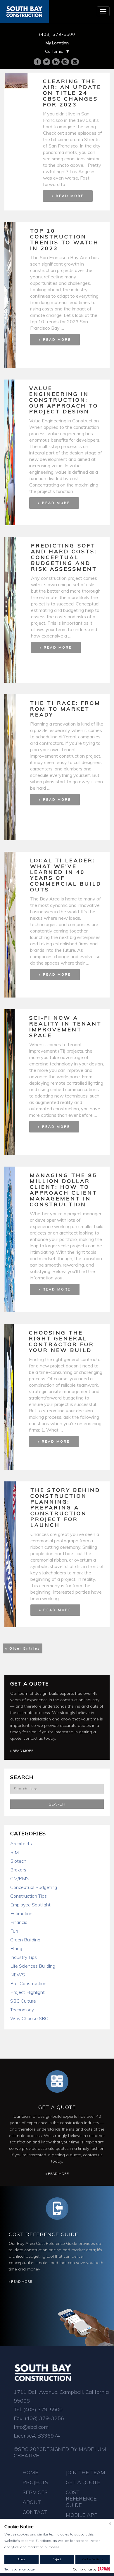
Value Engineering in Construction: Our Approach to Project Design (64, 400)
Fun (14, 1931)
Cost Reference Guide (44, 2234)
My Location (57, 43)
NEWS (18, 1975)
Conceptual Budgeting (34, 1887)
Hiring (16, 1948)
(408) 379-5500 (57, 34)
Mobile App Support (82, 2518)
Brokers (18, 1870)
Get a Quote (30, 1684)
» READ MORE (68, 196)
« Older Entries (23, 1648)
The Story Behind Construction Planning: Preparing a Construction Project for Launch (65, 1508)
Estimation (21, 1913)
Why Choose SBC (29, 2018)
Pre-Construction (28, 1983)
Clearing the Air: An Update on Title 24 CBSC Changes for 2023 (72, 93)
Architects (21, 1843)
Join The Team (85, 2472)
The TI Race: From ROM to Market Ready (65, 709)
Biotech (18, 1861)
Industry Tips (24, 1957)
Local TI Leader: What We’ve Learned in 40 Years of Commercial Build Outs (66, 875)
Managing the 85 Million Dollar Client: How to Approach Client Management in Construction (64, 1190)
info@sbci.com (31, 2427)
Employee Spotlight (30, 1905)
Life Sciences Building (33, 1966)
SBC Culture (23, 2001)
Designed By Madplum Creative (60, 2452)
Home (30, 2472)
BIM (14, 1852)
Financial (19, 1922)
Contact (35, 2512)
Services (35, 2492)
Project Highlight (27, 1992)
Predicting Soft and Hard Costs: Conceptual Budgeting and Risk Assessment (64, 557)
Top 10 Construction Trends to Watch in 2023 (64, 239)
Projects (35, 2482)
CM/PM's (20, 1878)
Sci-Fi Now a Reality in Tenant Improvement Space (65, 1027)
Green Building (25, 1940)
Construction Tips (28, 1896)
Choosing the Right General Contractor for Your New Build (62, 1341)
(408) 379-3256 (44, 2418)
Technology (22, 2010)
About (32, 2502)
